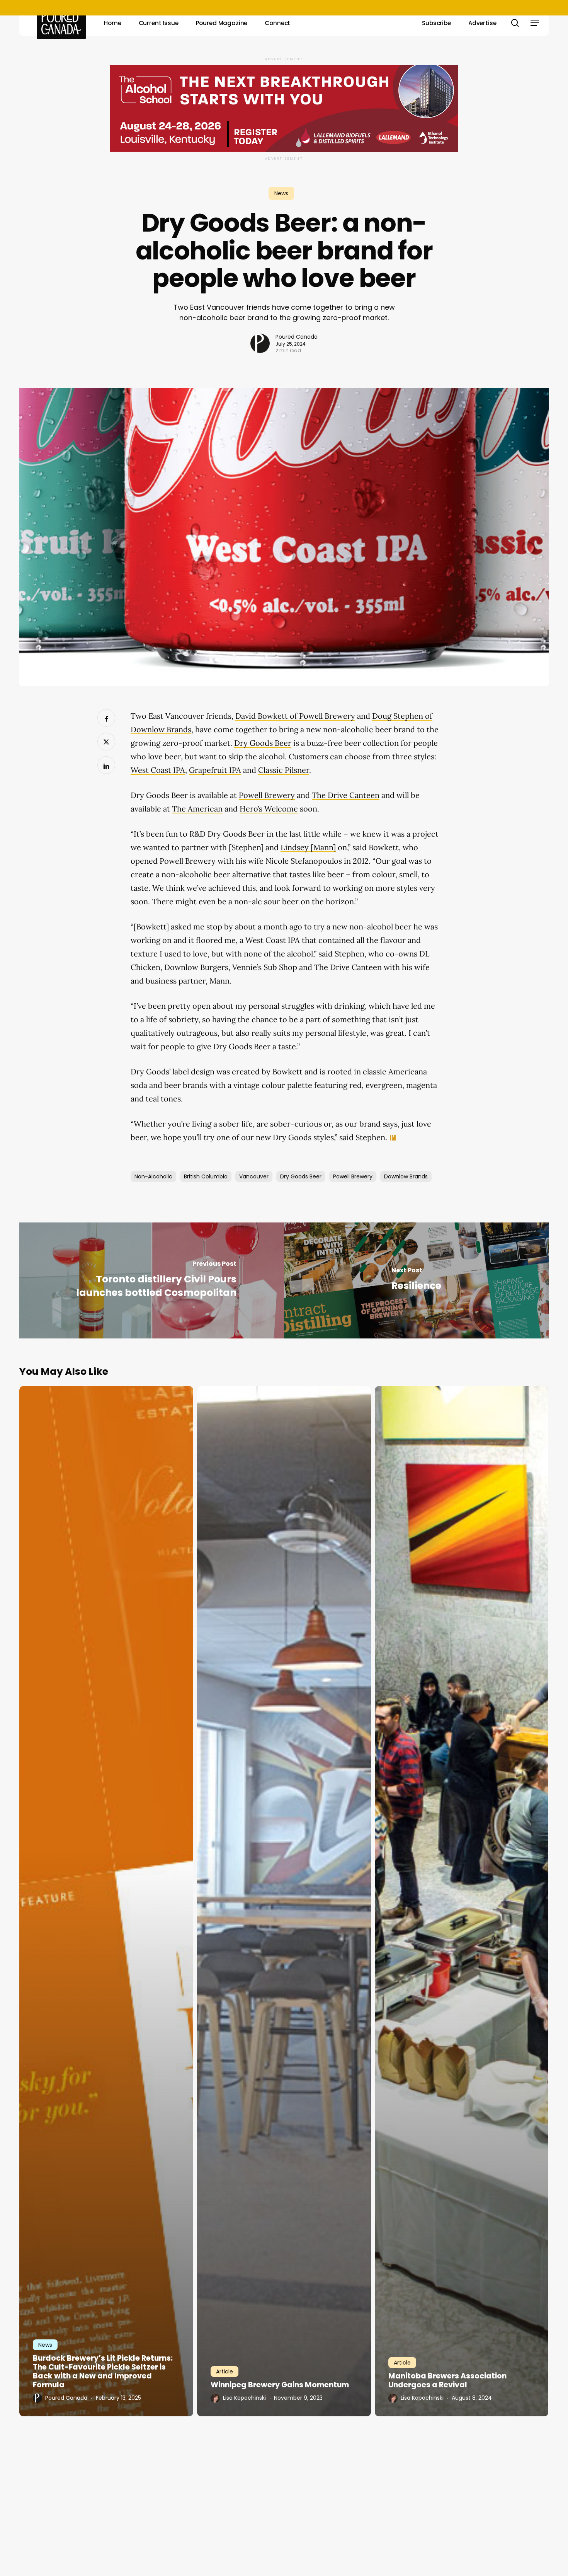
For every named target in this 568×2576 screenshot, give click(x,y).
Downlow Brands (406, 1176)
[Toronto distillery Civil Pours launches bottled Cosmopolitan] (152, 1280)
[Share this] (106, 718)
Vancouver (254, 1176)
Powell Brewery (267, 795)
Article (224, 2371)
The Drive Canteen (346, 795)
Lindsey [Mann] (308, 847)
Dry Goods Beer (263, 743)
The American (197, 809)
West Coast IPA (158, 770)
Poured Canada (297, 337)
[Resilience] (416, 1280)
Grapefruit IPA (215, 770)
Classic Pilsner (284, 770)
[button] (535, 23)
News (281, 193)
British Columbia (206, 1176)
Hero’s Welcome (269, 809)
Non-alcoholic (153, 1176)
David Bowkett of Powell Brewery (295, 716)
